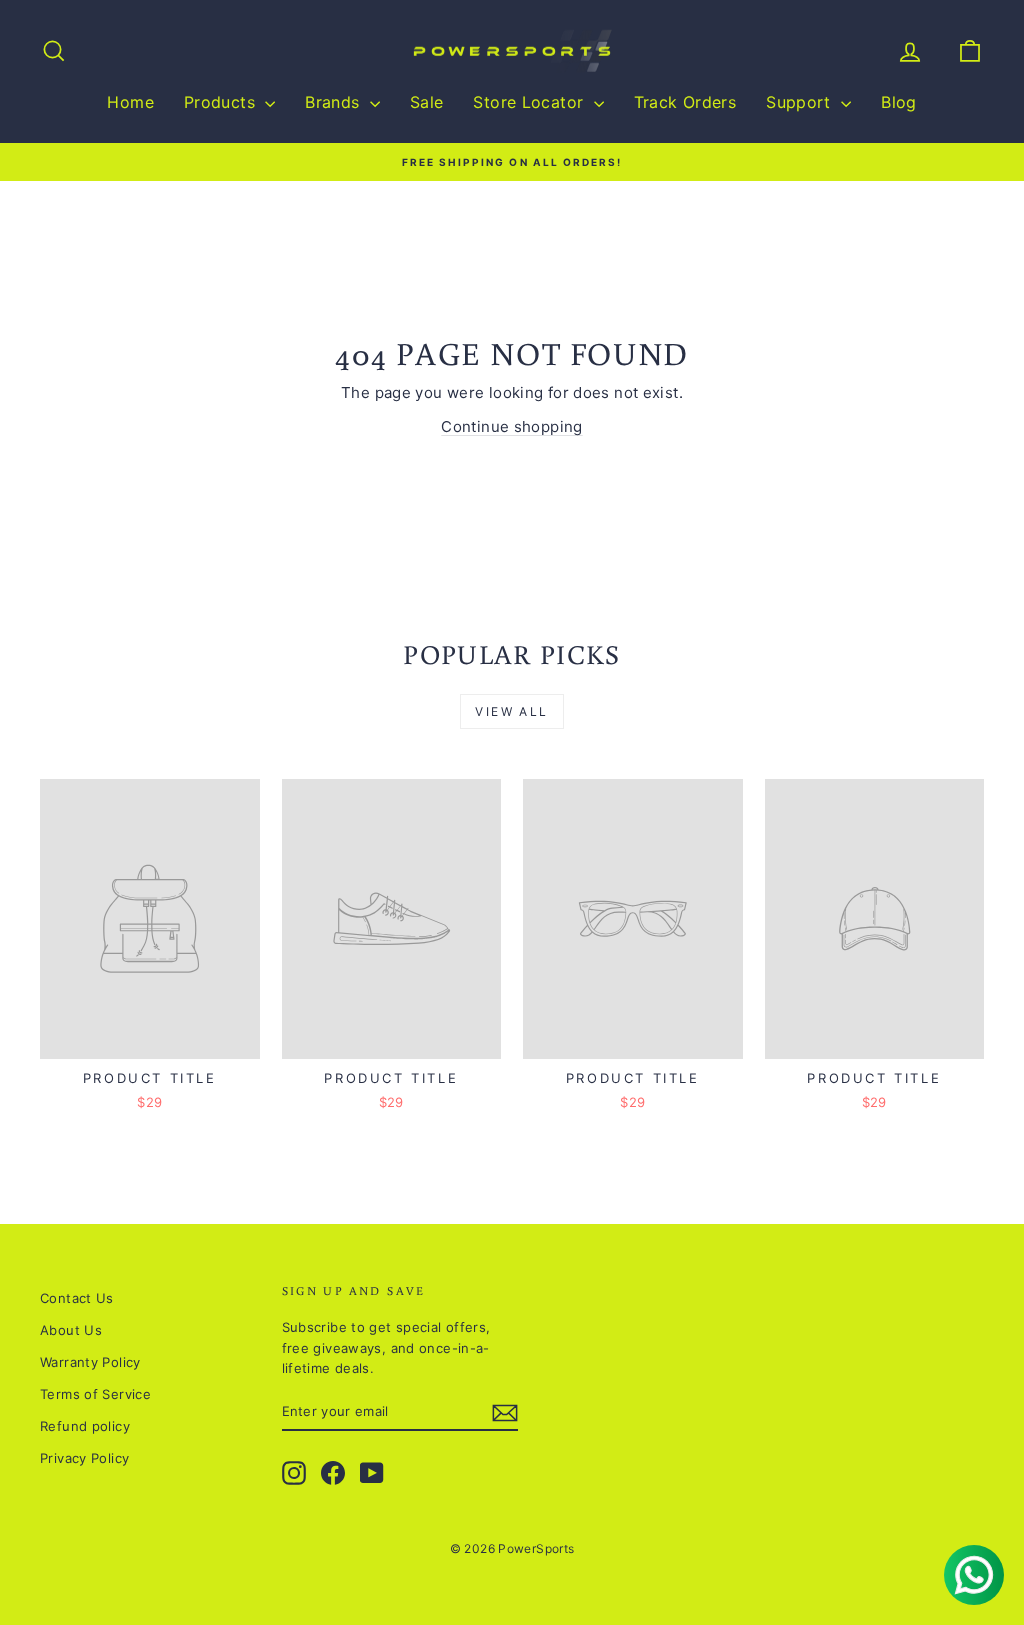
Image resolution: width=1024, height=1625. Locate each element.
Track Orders (685, 102)
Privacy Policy (84, 1458)
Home (130, 102)
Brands (335, 102)
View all (511, 711)
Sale (427, 102)
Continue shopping (511, 426)
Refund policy (85, 1426)
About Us (71, 1330)
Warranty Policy (90, 1362)
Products (222, 102)
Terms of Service (95, 1394)
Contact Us (77, 1298)
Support (801, 102)
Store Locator (530, 102)
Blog (899, 102)
